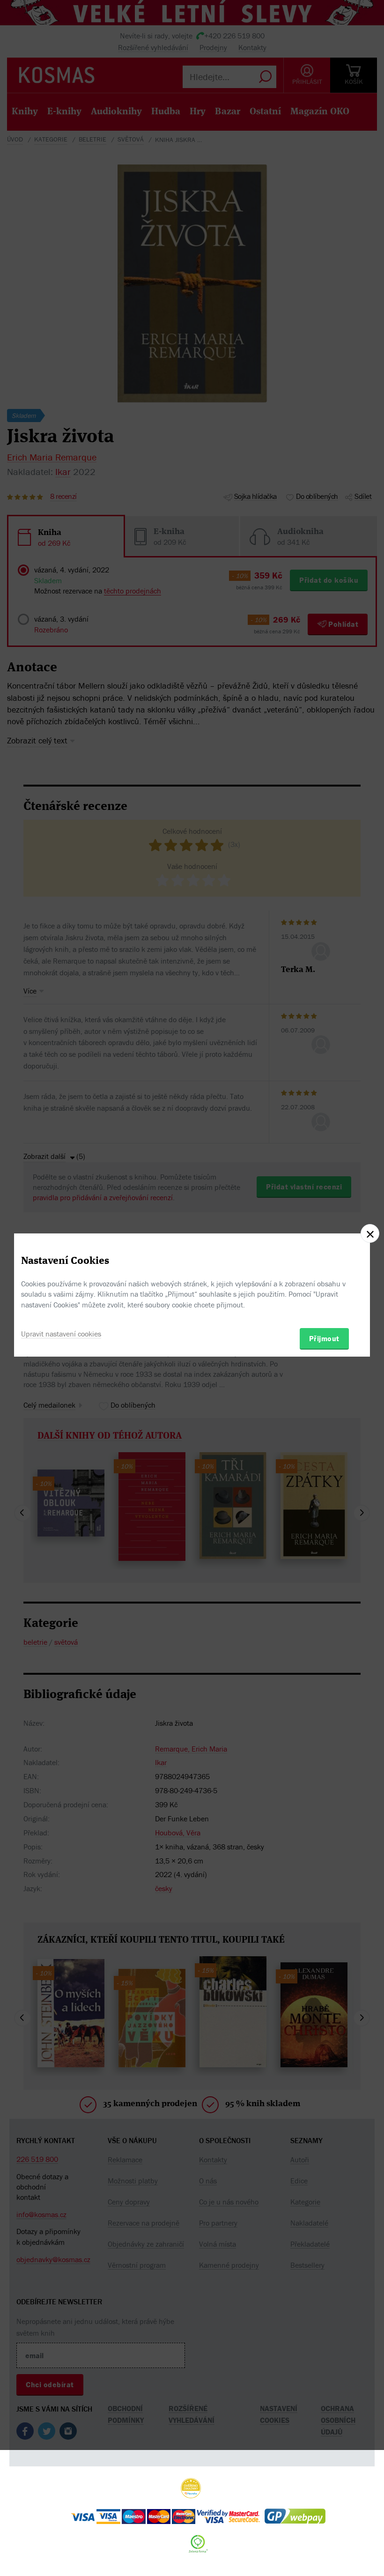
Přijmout (324, 1338)
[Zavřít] (370, 1233)
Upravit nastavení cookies (61, 1334)
